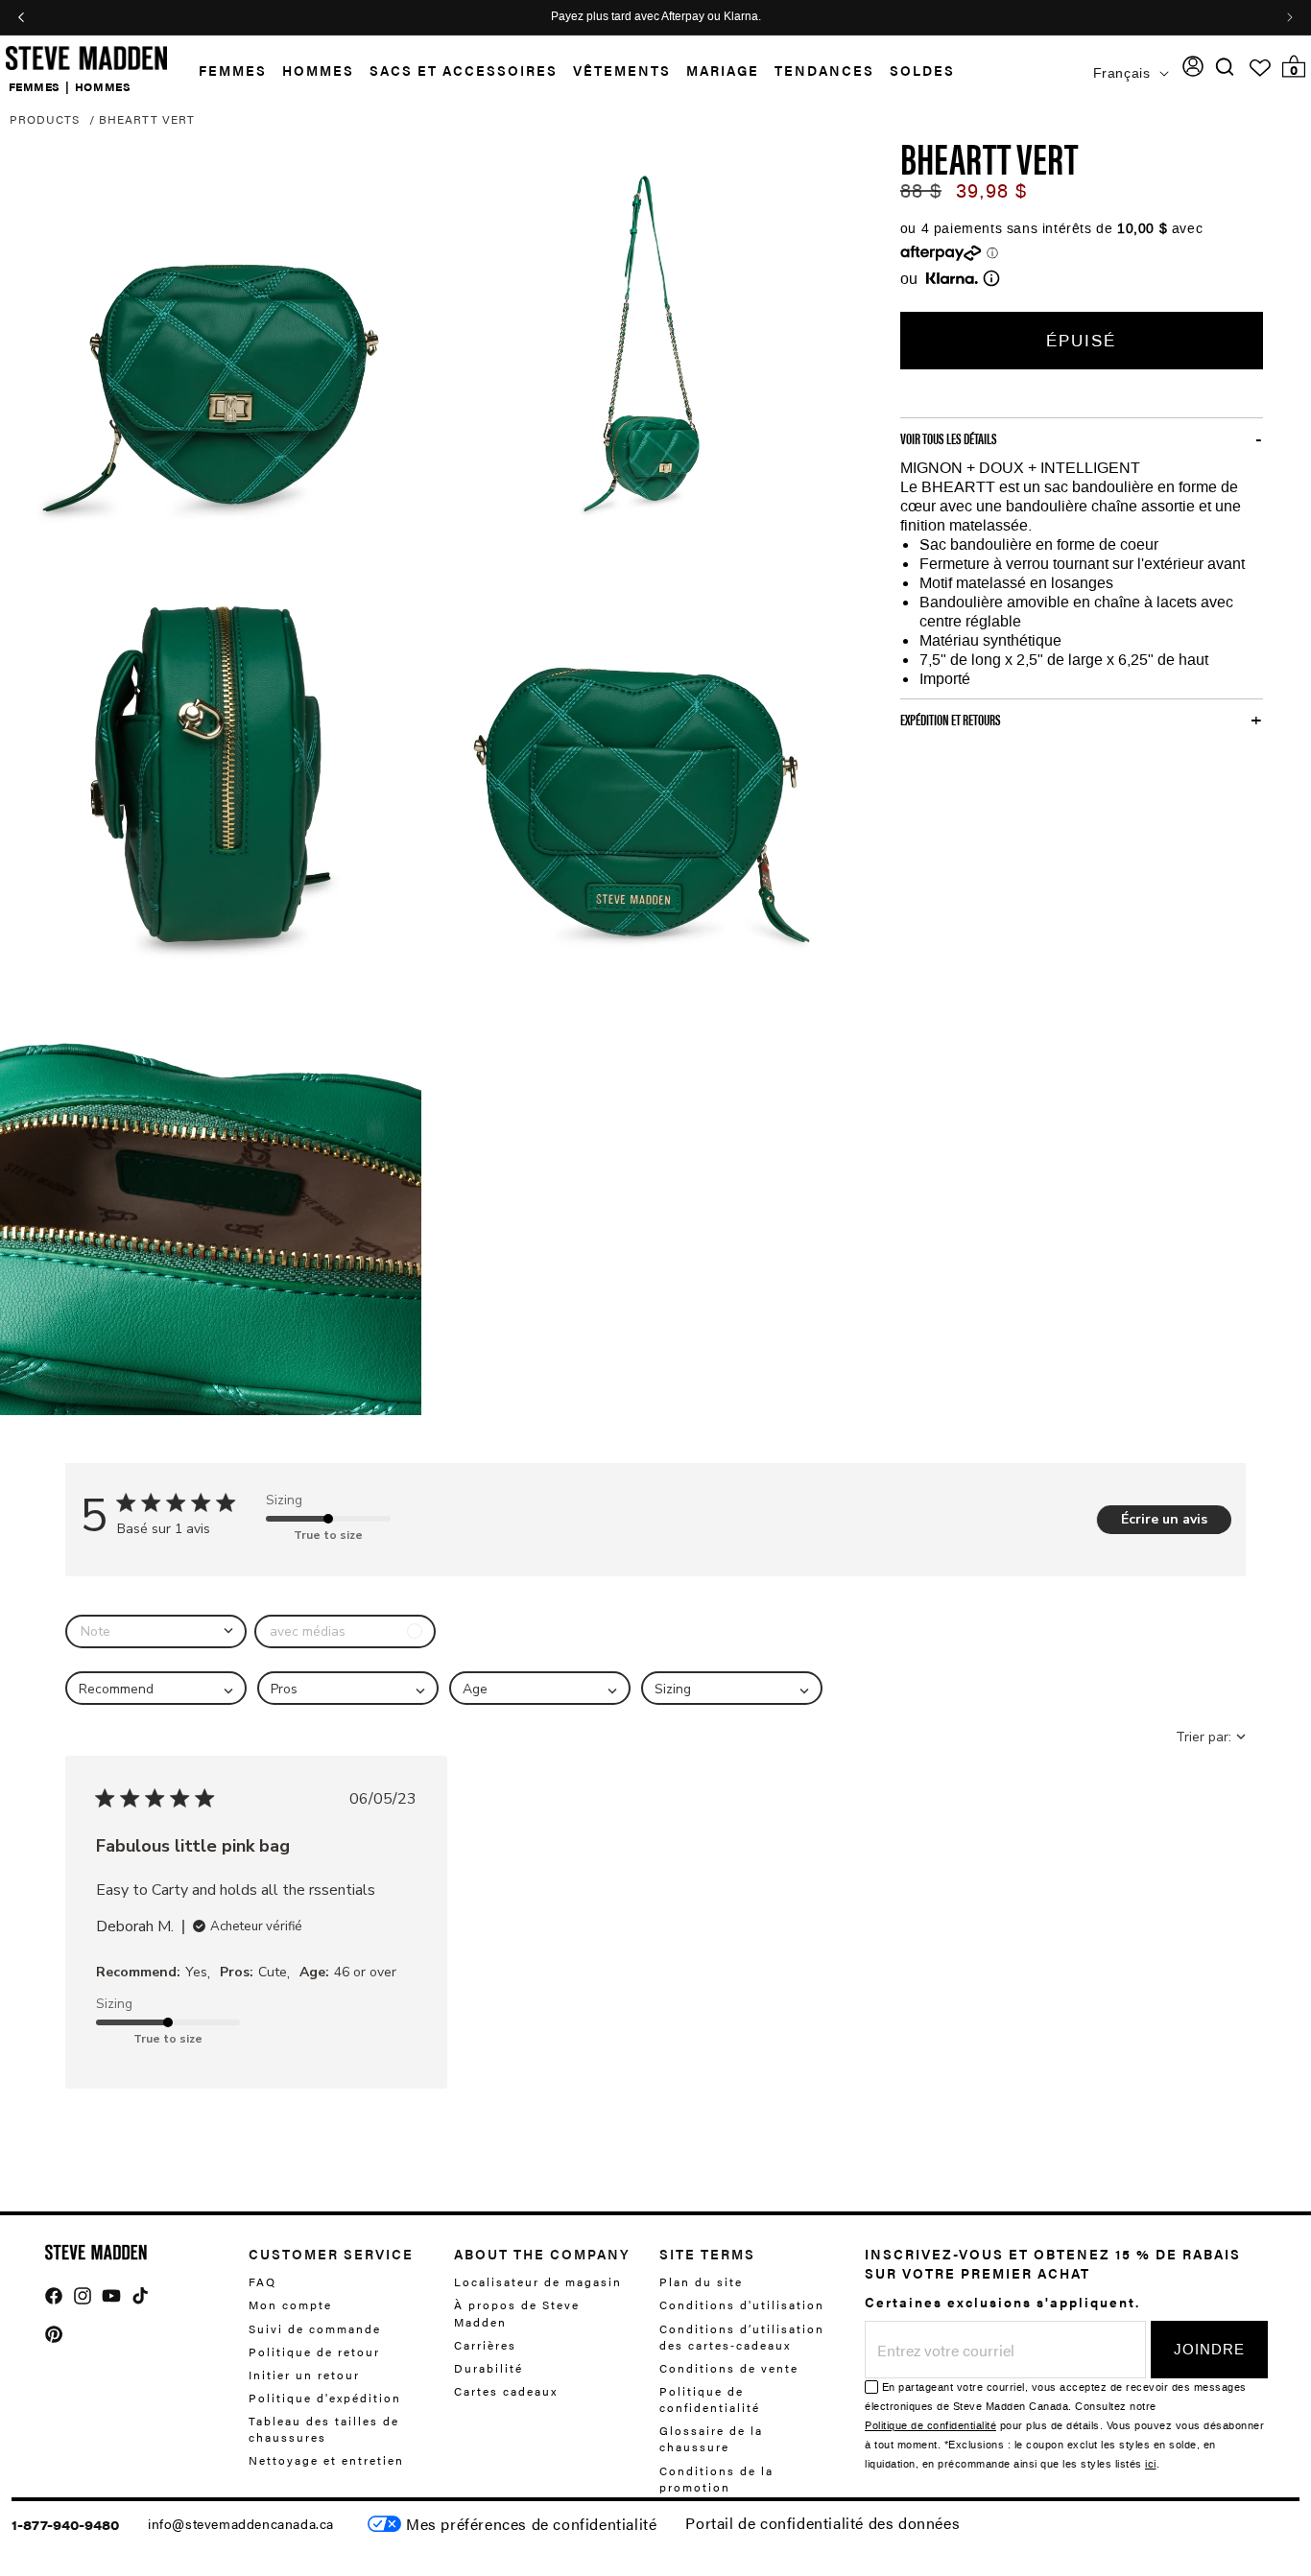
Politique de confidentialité (710, 2399)
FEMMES (35, 85)
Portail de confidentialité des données (822, 2523)
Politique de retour (314, 2351)
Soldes (922, 70)
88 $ (921, 191)
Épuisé (1081, 341)
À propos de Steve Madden (517, 2313)
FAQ (262, 2282)
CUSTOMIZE (531, 2524)
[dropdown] (156, 1631)
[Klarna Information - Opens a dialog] (952, 278)
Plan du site (701, 2282)
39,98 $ (991, 191)
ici (1151, 2464)
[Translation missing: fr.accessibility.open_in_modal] (211, 343)
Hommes (318, 70)
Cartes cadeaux (506, 2391)
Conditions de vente (729, 2368)
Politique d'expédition (325, 2398)
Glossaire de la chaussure (711, 2438)
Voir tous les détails (949, 438)
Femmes (233, 70)
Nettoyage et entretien (326, 2460)
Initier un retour (304, 2375)
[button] (225, 71)
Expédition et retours (951, 720)
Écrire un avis (1164, 1519)
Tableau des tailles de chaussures (324, 2429)
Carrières (485, 2345)
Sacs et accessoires (464, 70)
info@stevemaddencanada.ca (241, 2523)
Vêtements (622, 70)
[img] (1225, 67)
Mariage (723, 70)
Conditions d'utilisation (742, 2304)
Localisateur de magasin (538, 2282)
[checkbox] (345, 1631)
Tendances (824, 70)
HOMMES (103, 85)
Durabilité (489, 2368)
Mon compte (290, 2304)
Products (45, 119)
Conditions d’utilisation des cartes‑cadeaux (742, 2336)
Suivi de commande (315, 2328)
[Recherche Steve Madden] (1225, 67)
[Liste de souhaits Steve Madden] (1260, 68)
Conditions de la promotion (716, 2478)
